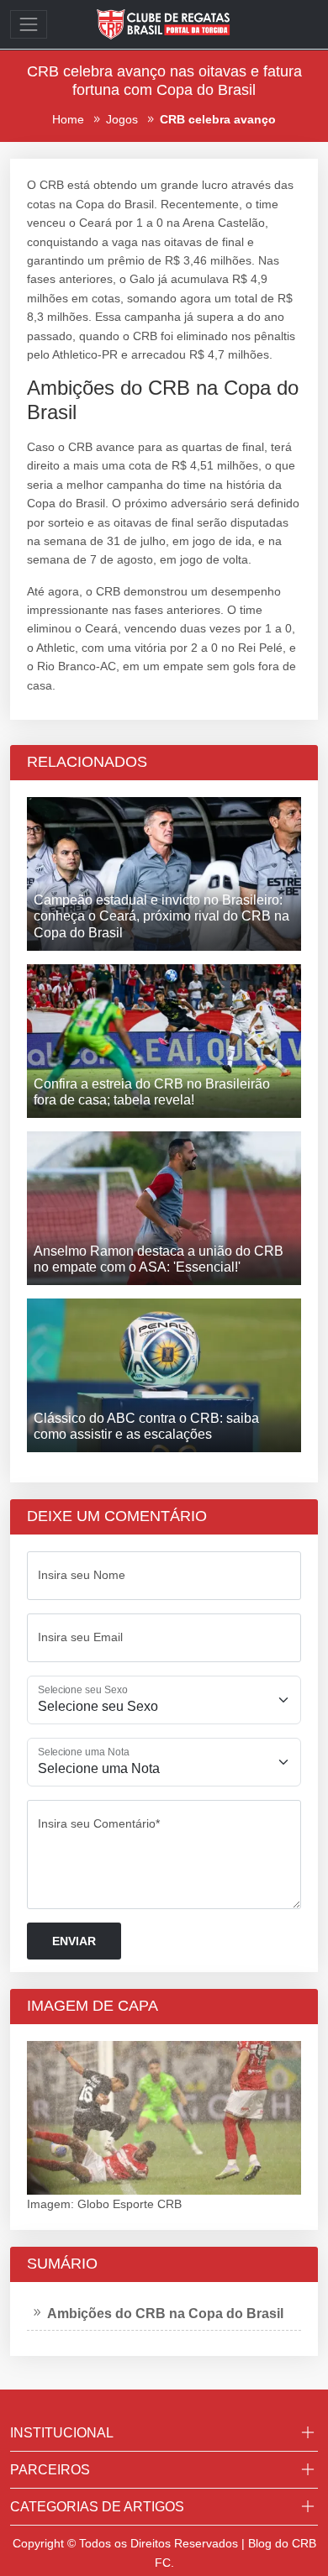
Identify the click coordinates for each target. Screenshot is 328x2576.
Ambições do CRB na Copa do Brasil (165, 2314)
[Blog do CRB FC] (164, 24)
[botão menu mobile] (29, 24)
